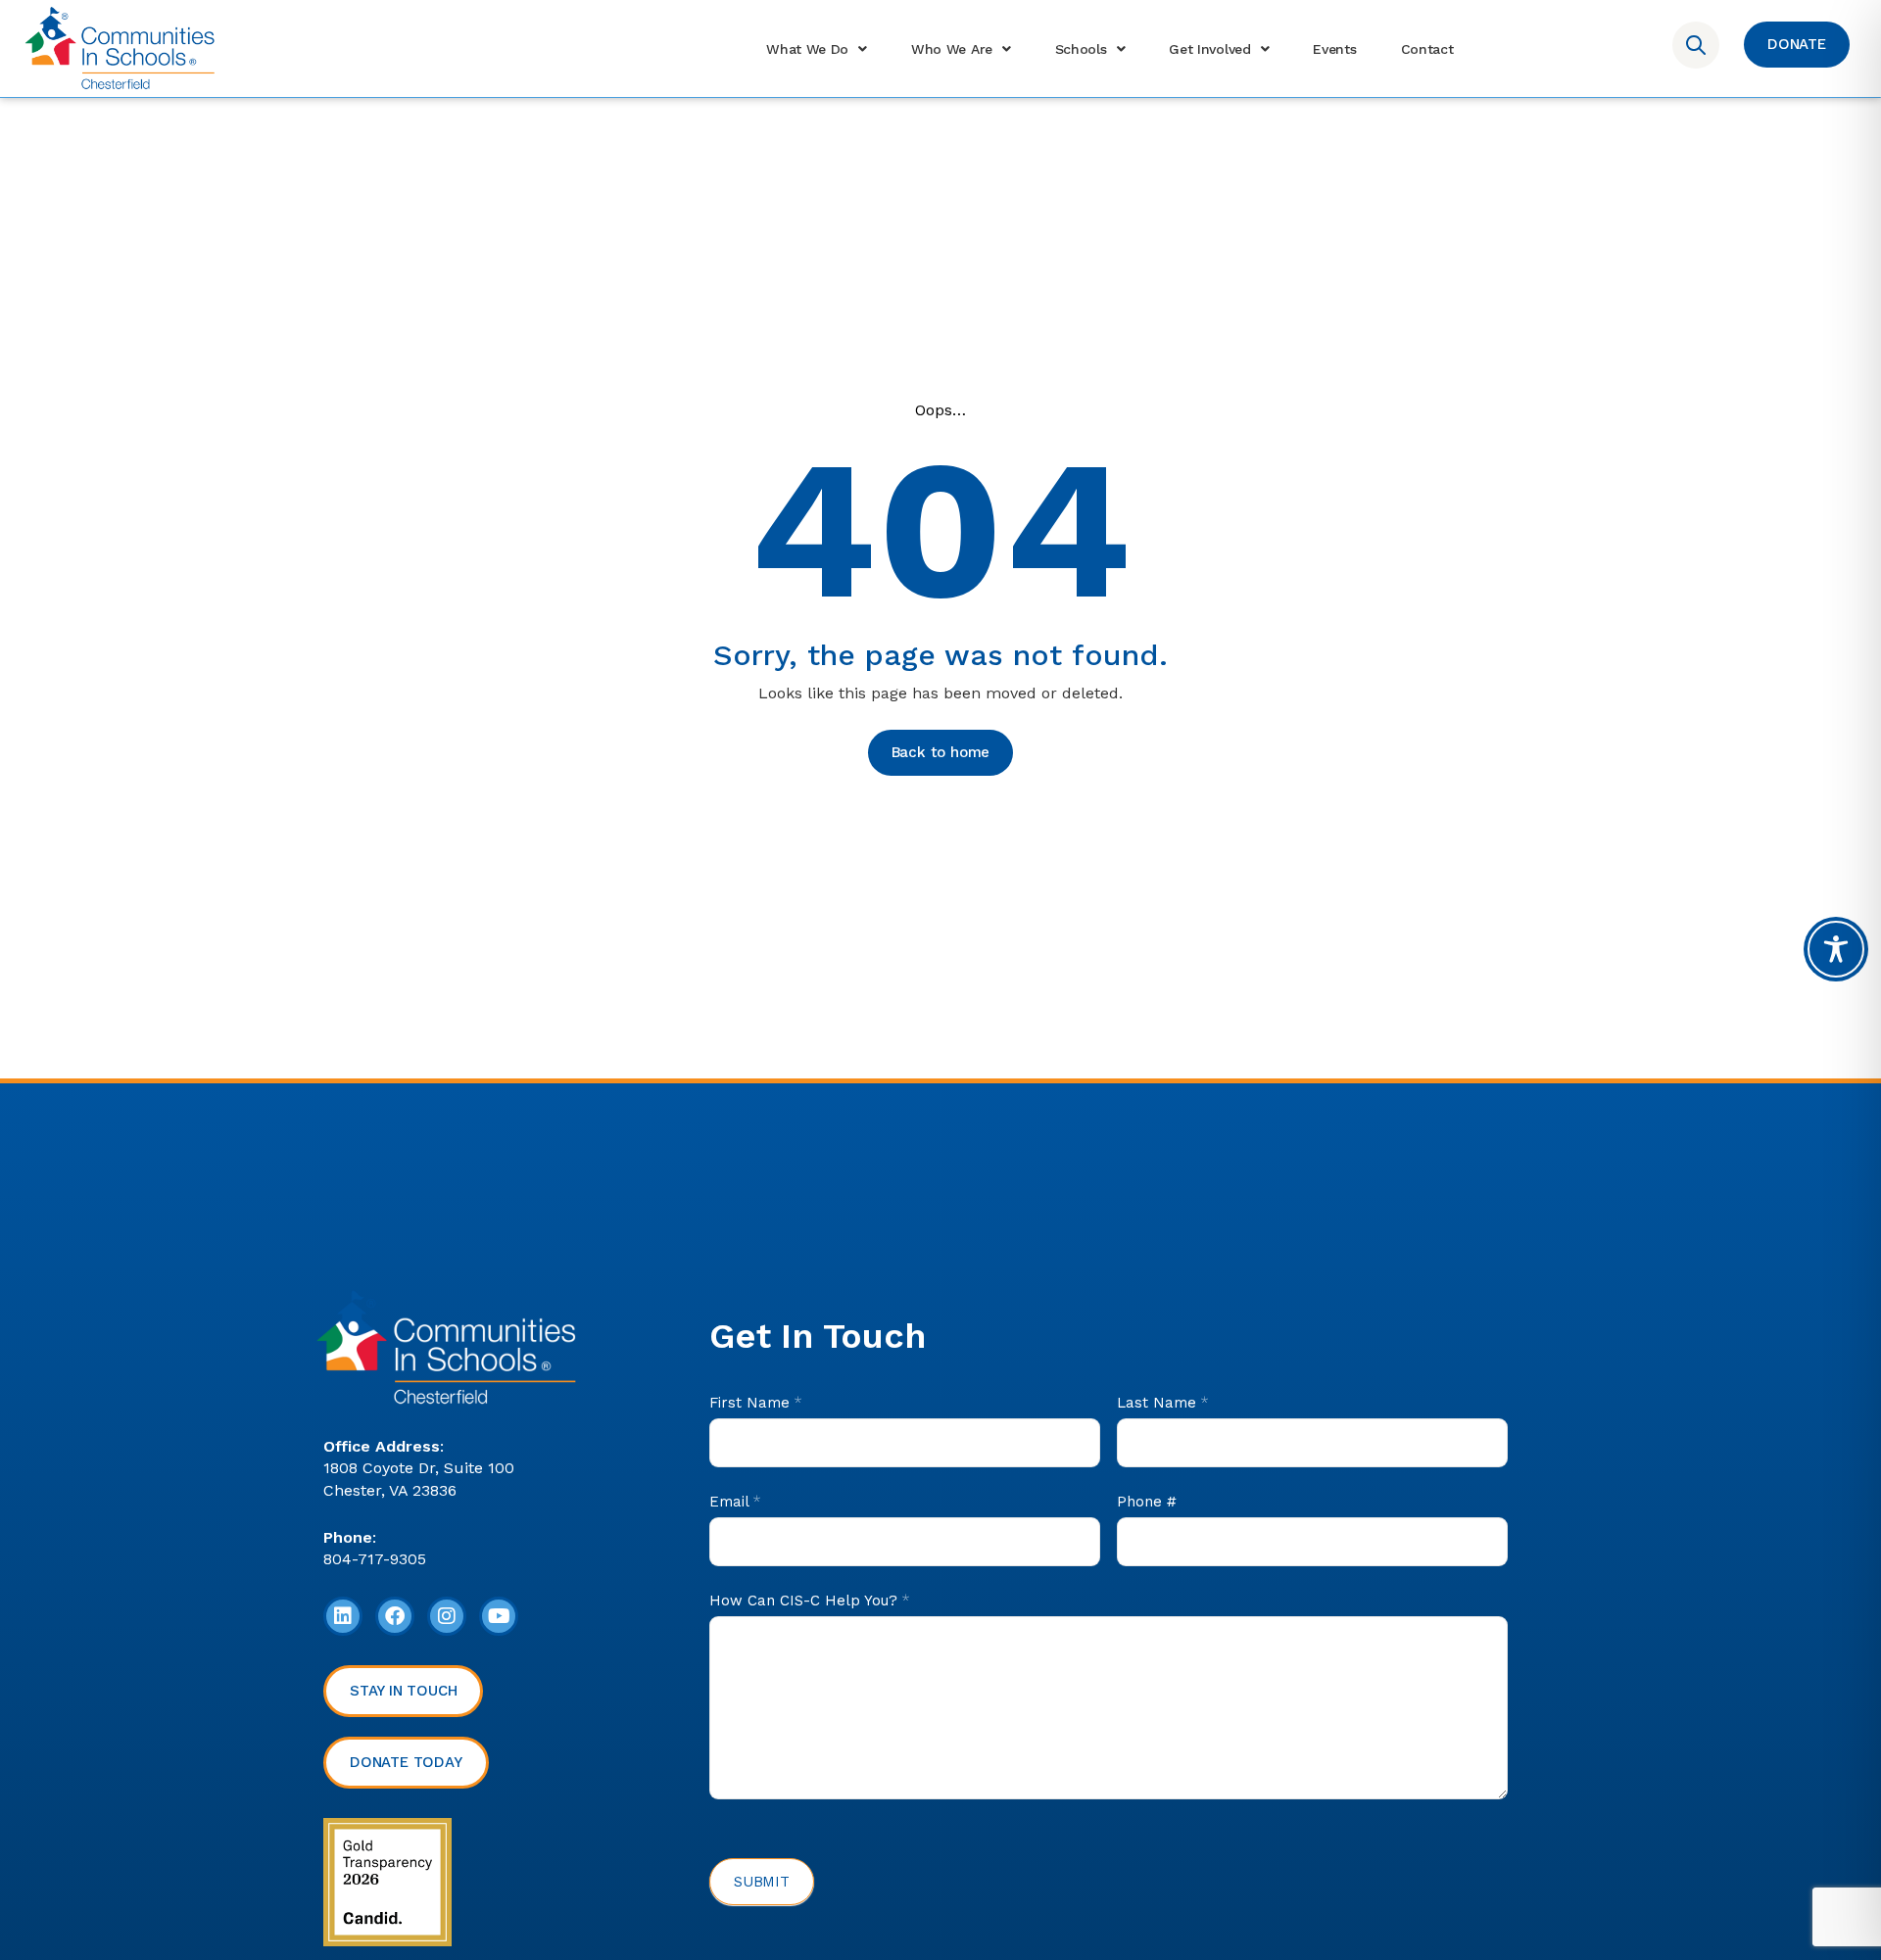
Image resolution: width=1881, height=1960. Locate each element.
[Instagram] (447, 1616)
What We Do (807, 49)
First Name (755, 1403)
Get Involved (1209, 49)
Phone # (1147, 1502)
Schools (1081, 49)
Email (735, 1502)
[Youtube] (499, 1616)
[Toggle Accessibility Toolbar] (1836, 949)
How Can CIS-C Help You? (809, 1601)
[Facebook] (395, 1616)
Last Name (1162, 1403)
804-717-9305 (375, 1559)
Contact (1427, 49)
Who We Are (952, 49)
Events (1334, 49)
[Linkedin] (343, 1616)
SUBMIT (762, 1882)
